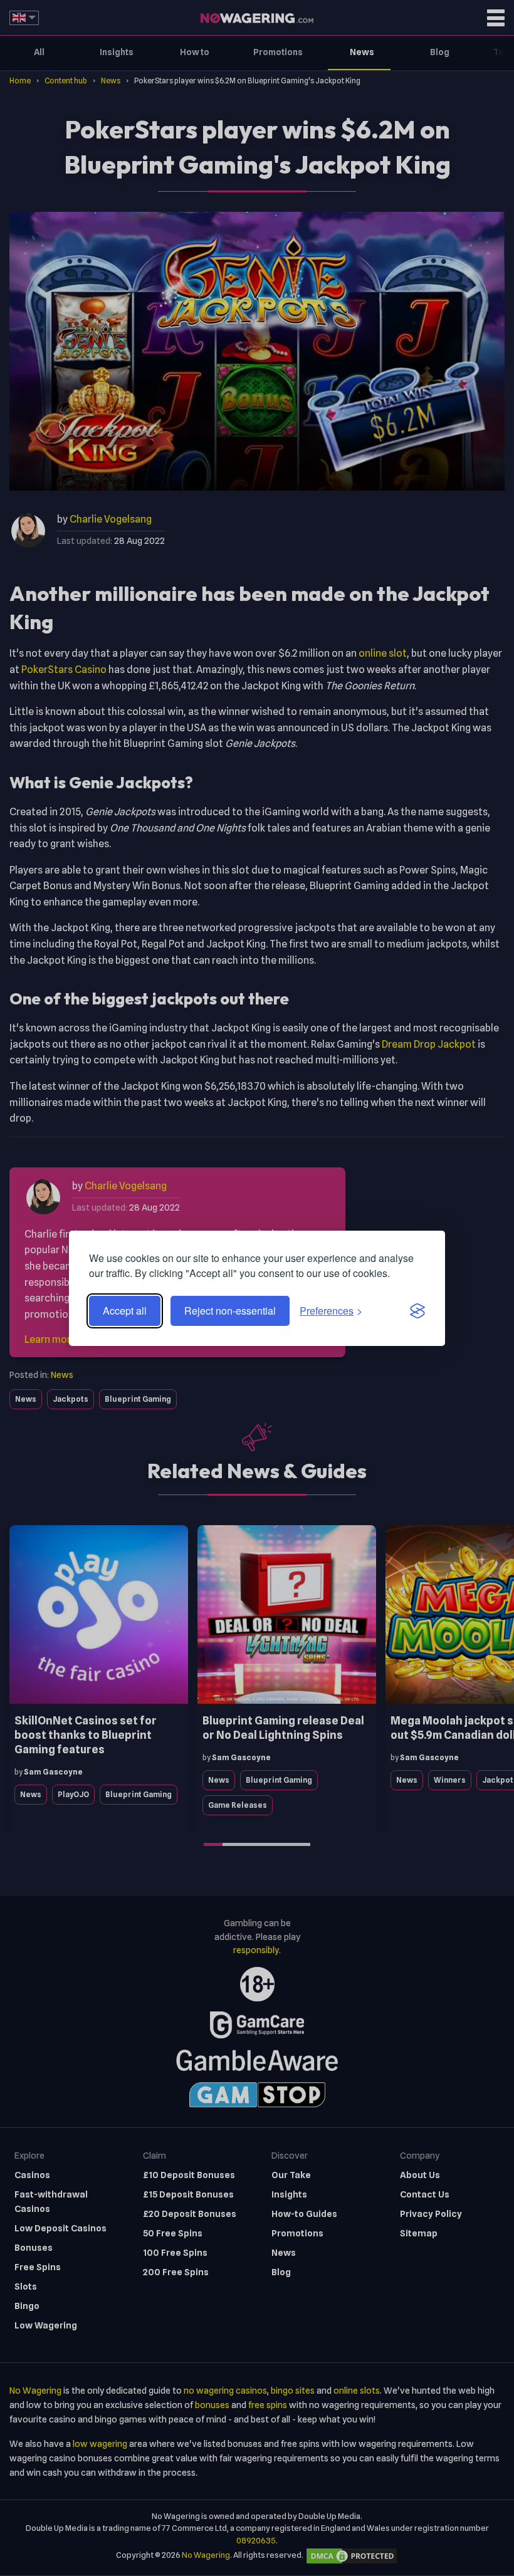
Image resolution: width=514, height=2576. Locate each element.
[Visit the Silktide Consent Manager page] (417, 1311)
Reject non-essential (230, 1311)
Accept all (125, 1311)
